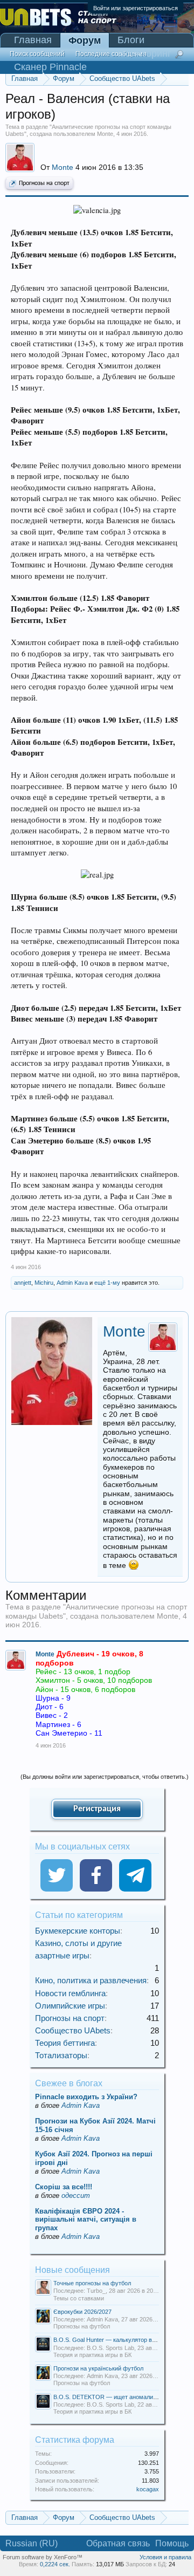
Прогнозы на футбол (82, 2326)
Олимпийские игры (70, 2006)
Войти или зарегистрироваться (136, 8)
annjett (23, 1283)
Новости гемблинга (70, 1993)
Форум (85, 40)
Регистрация (97, 1809)
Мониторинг (144, 53)
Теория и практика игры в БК (92, 2355)
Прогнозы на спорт (44, 183)
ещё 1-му (107, 1283)
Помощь (172, 2543)
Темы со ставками (79, 2298)
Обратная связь (118, 2543)
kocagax (148, 2489)
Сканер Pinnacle (50, 67)
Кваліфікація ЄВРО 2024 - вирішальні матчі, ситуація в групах (86, 2220)
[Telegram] (135, 1875)
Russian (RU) (32, 2543)
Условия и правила (165, 2557)
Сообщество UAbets (73, 2030)
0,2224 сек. (55, 2564)
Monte (105, 134)
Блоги (131, 40)
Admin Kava (72, 1283)
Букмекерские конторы (78, 1931)
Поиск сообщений (37, 54)
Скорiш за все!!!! (64, 2187)
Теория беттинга (65, 2043)
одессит (76, 2195)
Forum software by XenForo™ (43, 2557)
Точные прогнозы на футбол (92, 2283)
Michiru (44, 1283)
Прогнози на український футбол (98, 2368)
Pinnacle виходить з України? (86, 2097)
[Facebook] (96, 1875)
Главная (33, 40)
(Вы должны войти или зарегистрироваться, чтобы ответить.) (105, 1777)
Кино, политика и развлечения (91, 1980)
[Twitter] (57, 1875)
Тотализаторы (61, 2055)
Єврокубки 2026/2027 (82, 2312)
